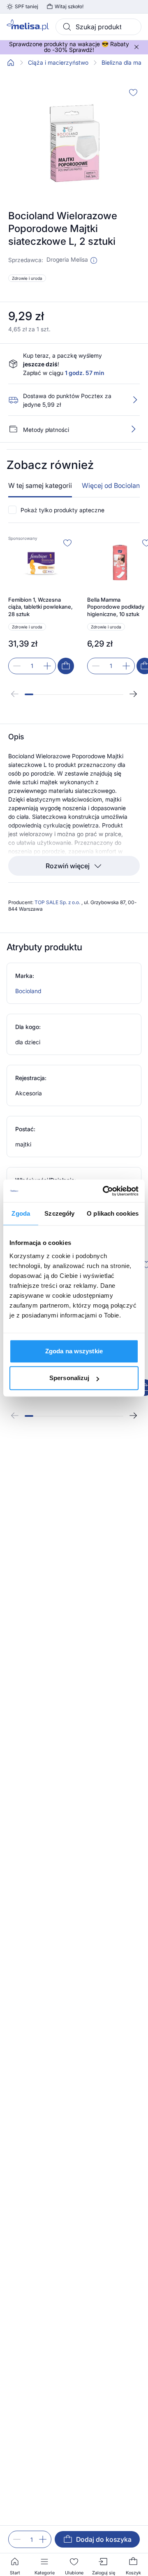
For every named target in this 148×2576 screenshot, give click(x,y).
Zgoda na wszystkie (74, 1351)
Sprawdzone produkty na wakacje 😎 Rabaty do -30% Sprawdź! (69, 47)
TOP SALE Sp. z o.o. (58, 902)
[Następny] (133, 694)
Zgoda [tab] (21, 1213)
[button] (94, 260)
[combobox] (98, 27)
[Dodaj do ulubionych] (133, 92)
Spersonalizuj (69, 1378)
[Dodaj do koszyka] (66, 666)
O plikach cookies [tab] (113, 1213)
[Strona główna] (11, 63)
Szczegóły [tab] (59, 1213)
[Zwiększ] (43, 2539)
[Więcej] (133, 429)
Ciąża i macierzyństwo (58, 63)
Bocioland (28, 991)
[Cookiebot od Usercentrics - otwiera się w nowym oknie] (104, 1191)
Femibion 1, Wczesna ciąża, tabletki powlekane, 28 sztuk (40, 607)
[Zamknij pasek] (136, 47)
